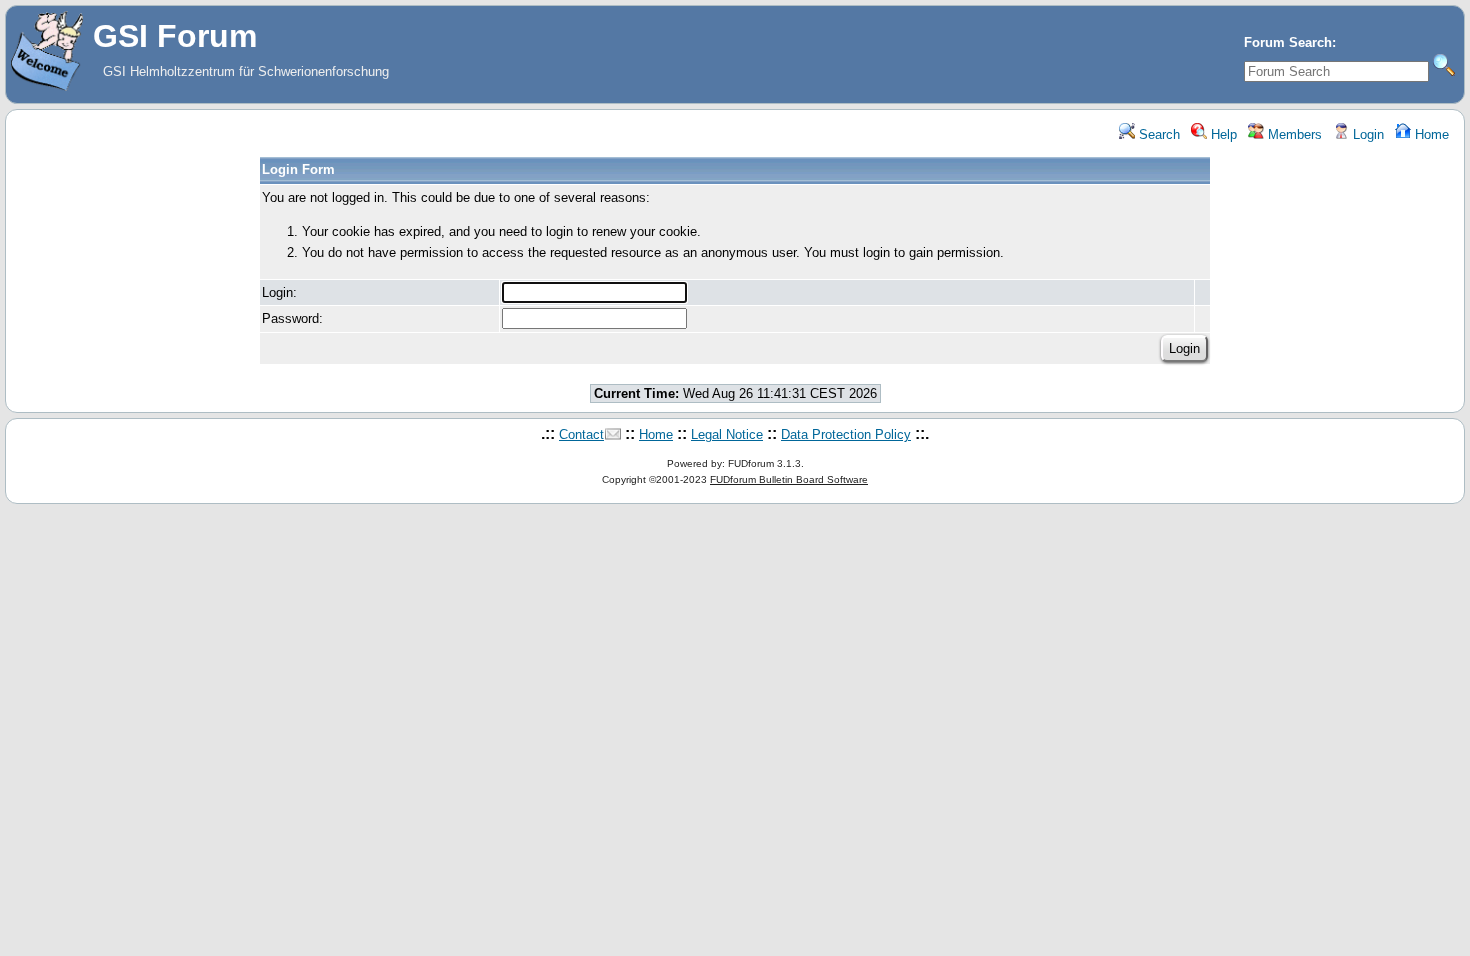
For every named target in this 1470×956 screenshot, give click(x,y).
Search (1157, 134)
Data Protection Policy (846, 434)
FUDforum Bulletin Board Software (789, 479)
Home (1430, 134)
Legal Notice (727, 434)
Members (1293, 134)
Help (1222, 134)
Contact (581, 434)
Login (1366, 134)
